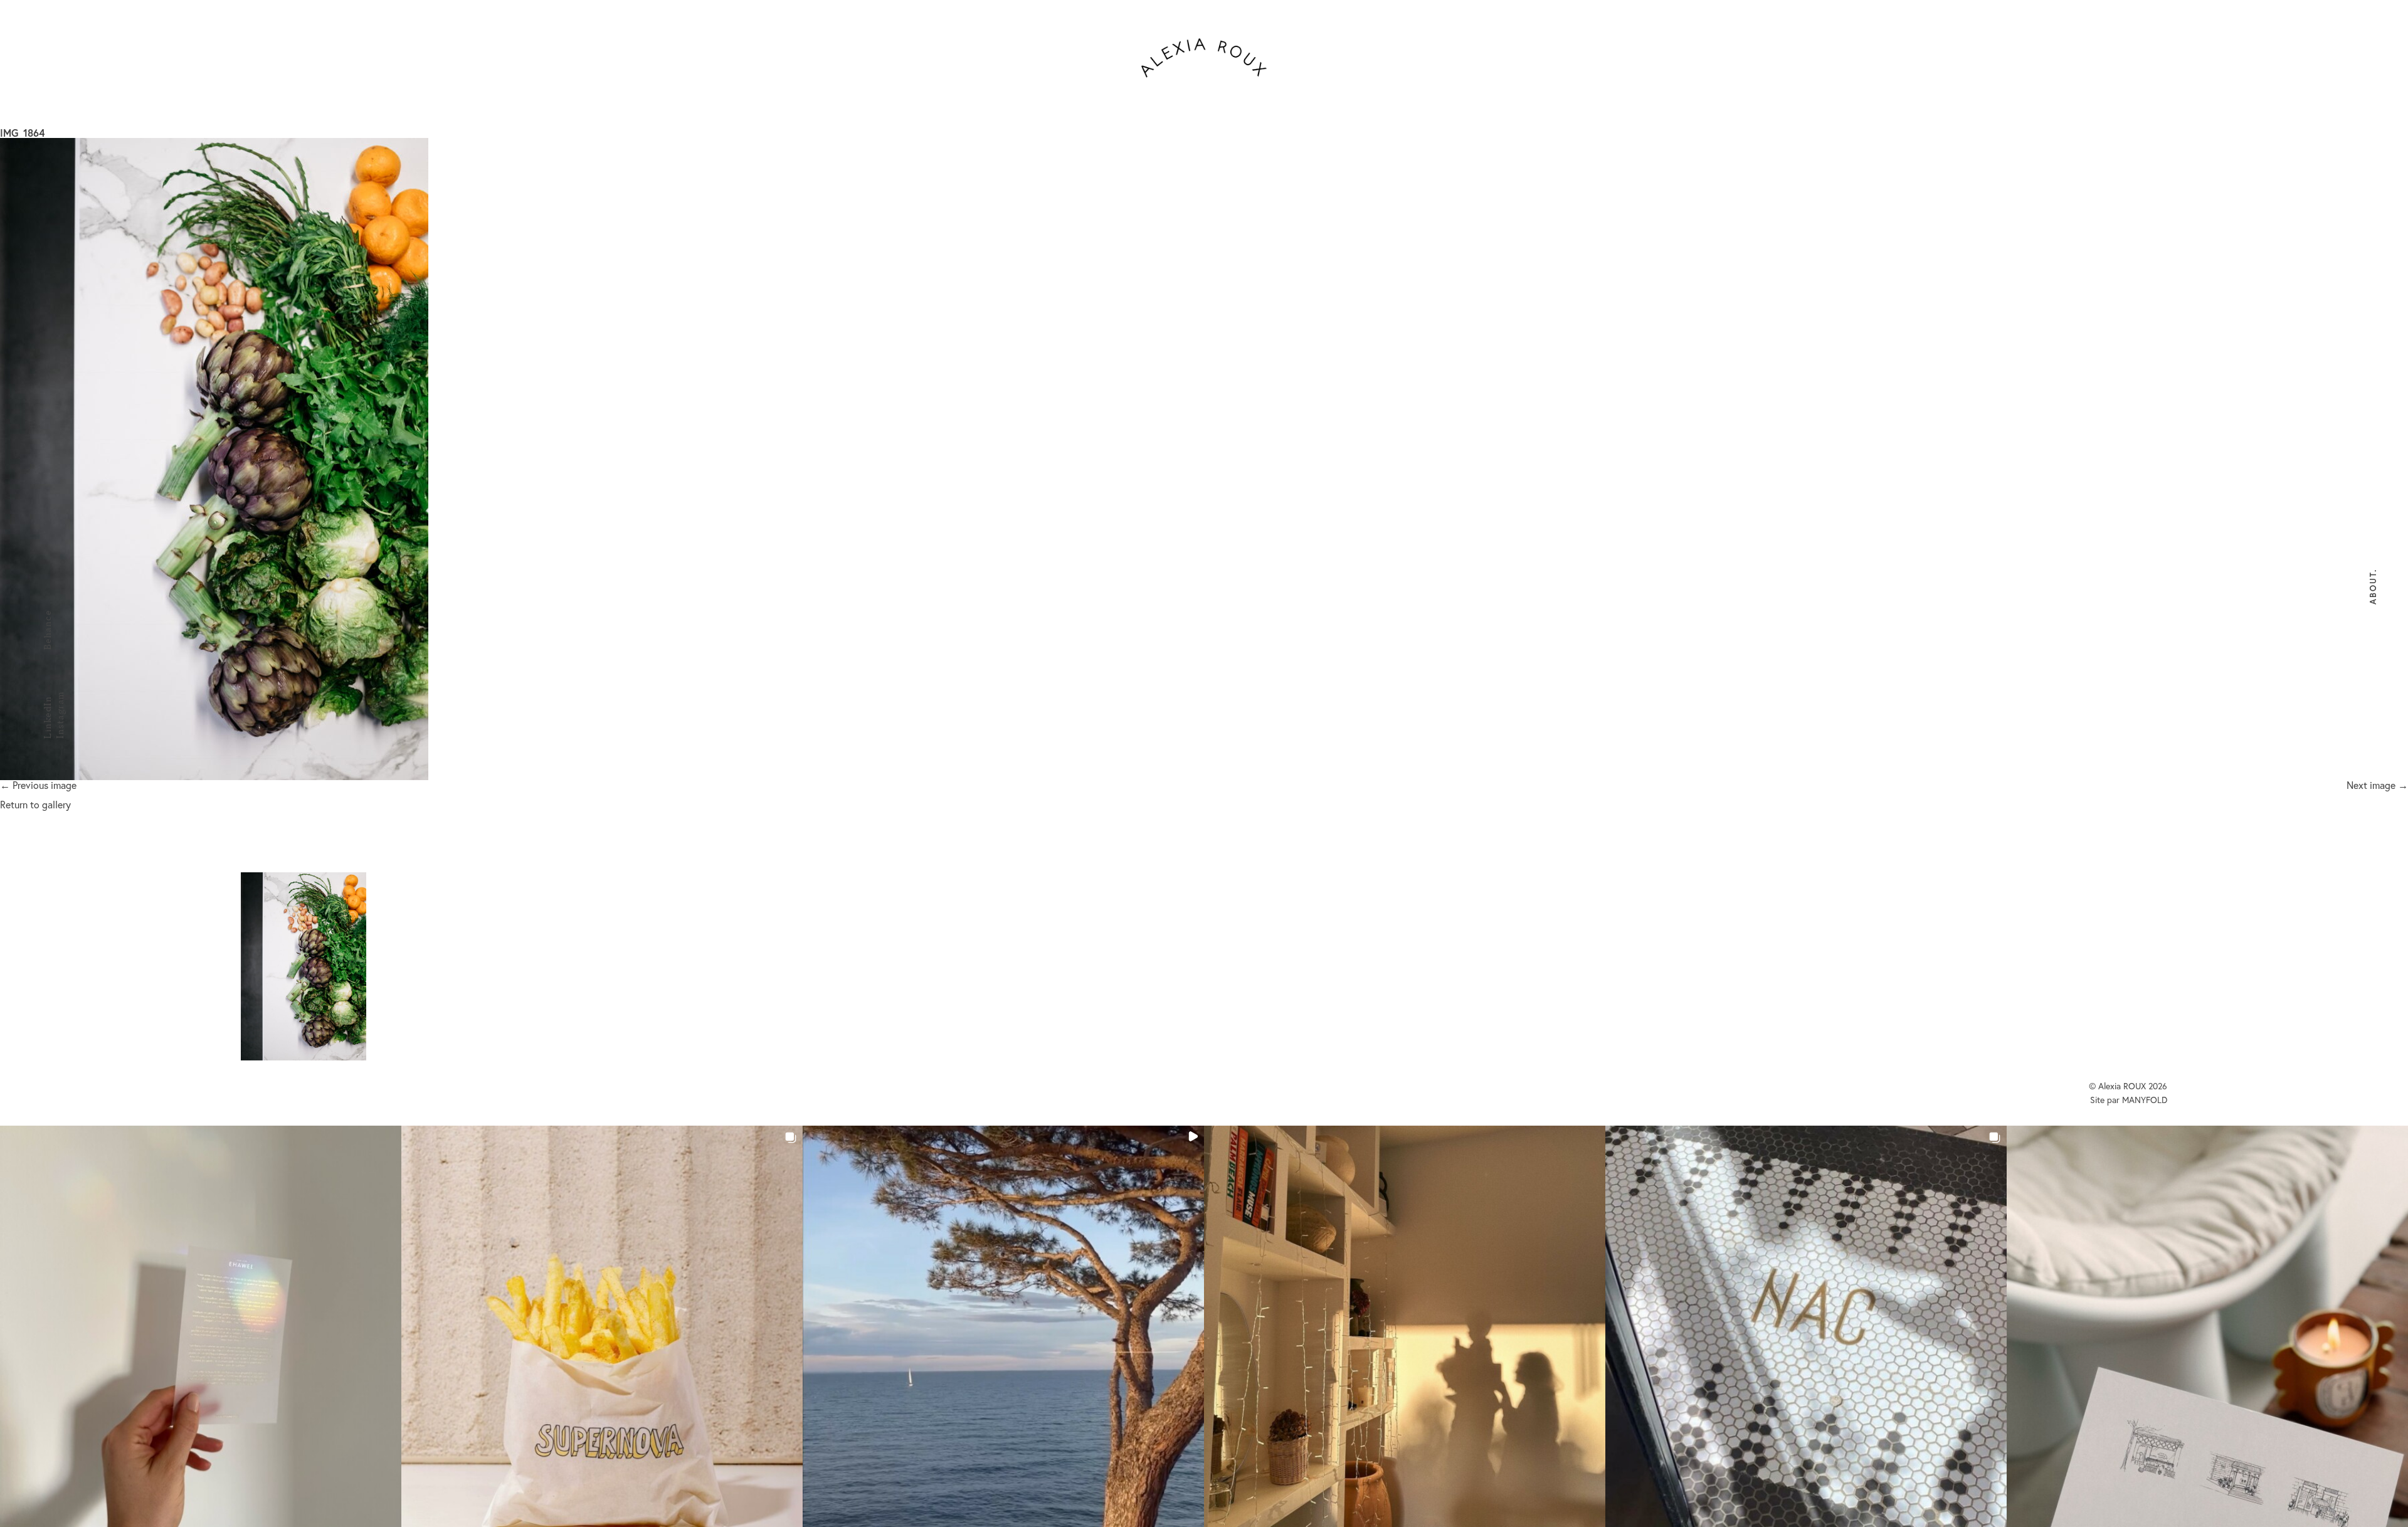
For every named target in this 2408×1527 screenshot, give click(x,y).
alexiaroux (1204, 58)
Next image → (2377, 785)
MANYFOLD (2145, 1100)
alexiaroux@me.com (965, 924)
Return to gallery (35, 804)
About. (2373, 587)
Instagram (60, 715)
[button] (201, 1326)
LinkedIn (47, 717)
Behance (47, 630)
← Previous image (38, 785)
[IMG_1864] (1204, 459)
